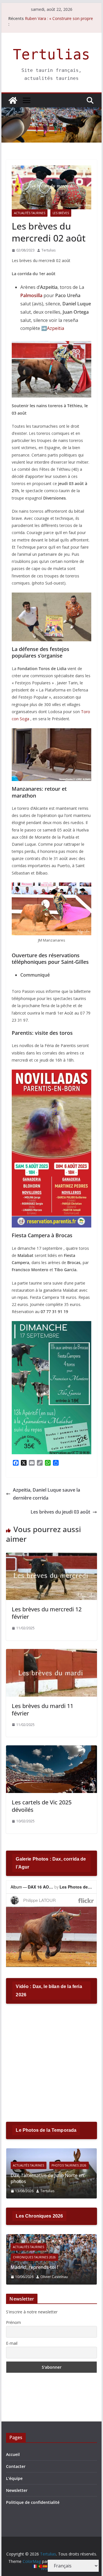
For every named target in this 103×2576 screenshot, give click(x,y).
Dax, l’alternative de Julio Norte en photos (47, 2178)
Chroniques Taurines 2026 (34, 2257)
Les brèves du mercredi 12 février (47, 1613)
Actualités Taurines (30, 213)
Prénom (13, 2322)
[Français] (35, 2566)
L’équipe (14, 2478)
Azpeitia (56, 328)
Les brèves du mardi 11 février (42, 1710)
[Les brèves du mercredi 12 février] (51, 1557)
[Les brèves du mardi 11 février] (51, 1653)
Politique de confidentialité (33, 2502)
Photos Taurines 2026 (69, 2165)
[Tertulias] (13, 100)
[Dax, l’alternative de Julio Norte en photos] (51, 2152)
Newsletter (17, 2490)
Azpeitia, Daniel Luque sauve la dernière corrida (46, 1494)
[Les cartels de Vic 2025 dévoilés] (51, 1749)
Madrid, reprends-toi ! (34, 2267)
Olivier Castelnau (54, 2277)
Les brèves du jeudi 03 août (60, 1512)
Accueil (13, 2454)
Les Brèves (61, 213)
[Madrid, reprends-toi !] (51, 2238)
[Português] (40, 2566)
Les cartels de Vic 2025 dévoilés (42, 1806)
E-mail (12, 2343)
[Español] (45, 2566)
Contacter (16, 2466)
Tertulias (51, 55)
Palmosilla (31, 295)
